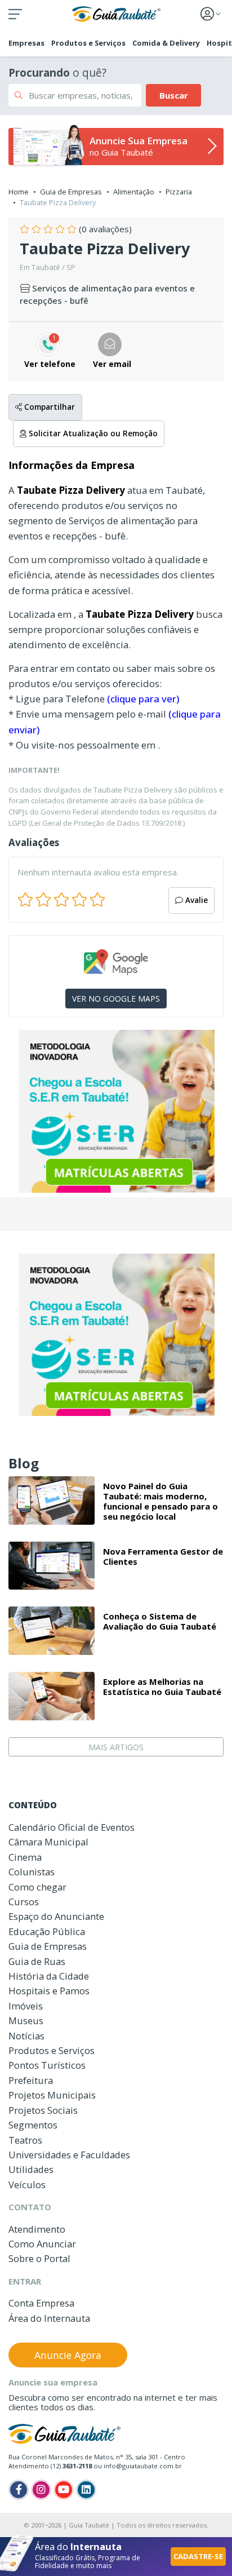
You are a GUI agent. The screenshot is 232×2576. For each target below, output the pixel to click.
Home (19, 192)
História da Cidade (49, 1976)
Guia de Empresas (71, 192)
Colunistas (32, 1872)
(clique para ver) (143, 699)
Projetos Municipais (52, 2095)
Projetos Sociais (43, 2110)
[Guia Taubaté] (116, 13)
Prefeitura (31, 2080)
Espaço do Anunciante (56, 1916)
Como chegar (37, 1887)
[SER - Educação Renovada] (116, 1111)
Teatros (25, 2140)
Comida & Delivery (166, 43)
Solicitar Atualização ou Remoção (92, 433)
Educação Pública (47, 1931)
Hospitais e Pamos (49, 1991)
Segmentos (33, 2125)
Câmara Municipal (48, 1842)
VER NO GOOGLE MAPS (116, 999)
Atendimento (37, 2229)
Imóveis (26, 2006)
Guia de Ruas (37, 1961)
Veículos (27, 2185)
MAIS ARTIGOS (116, 1747)
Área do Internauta (49, 2318)
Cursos (24, 1902)
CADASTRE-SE (198, 2556)
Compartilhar (48, 407)
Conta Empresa (41, 2303)
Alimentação (134, 192)
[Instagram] (41, 2490)
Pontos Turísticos (47, 2065)
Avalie (195, 900)
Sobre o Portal (39, 2258)
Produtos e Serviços (88, 43)
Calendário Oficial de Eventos (72, 1827)
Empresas (26, 43)
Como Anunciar (42, 2244)
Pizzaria (179, 192)
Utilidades (31, 2169)
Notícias (26, 2036)
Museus (26, 2020)
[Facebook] (19, 2490)
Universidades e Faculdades (69, 2155)
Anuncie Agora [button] (68, 2355)
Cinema (25, 1857)
